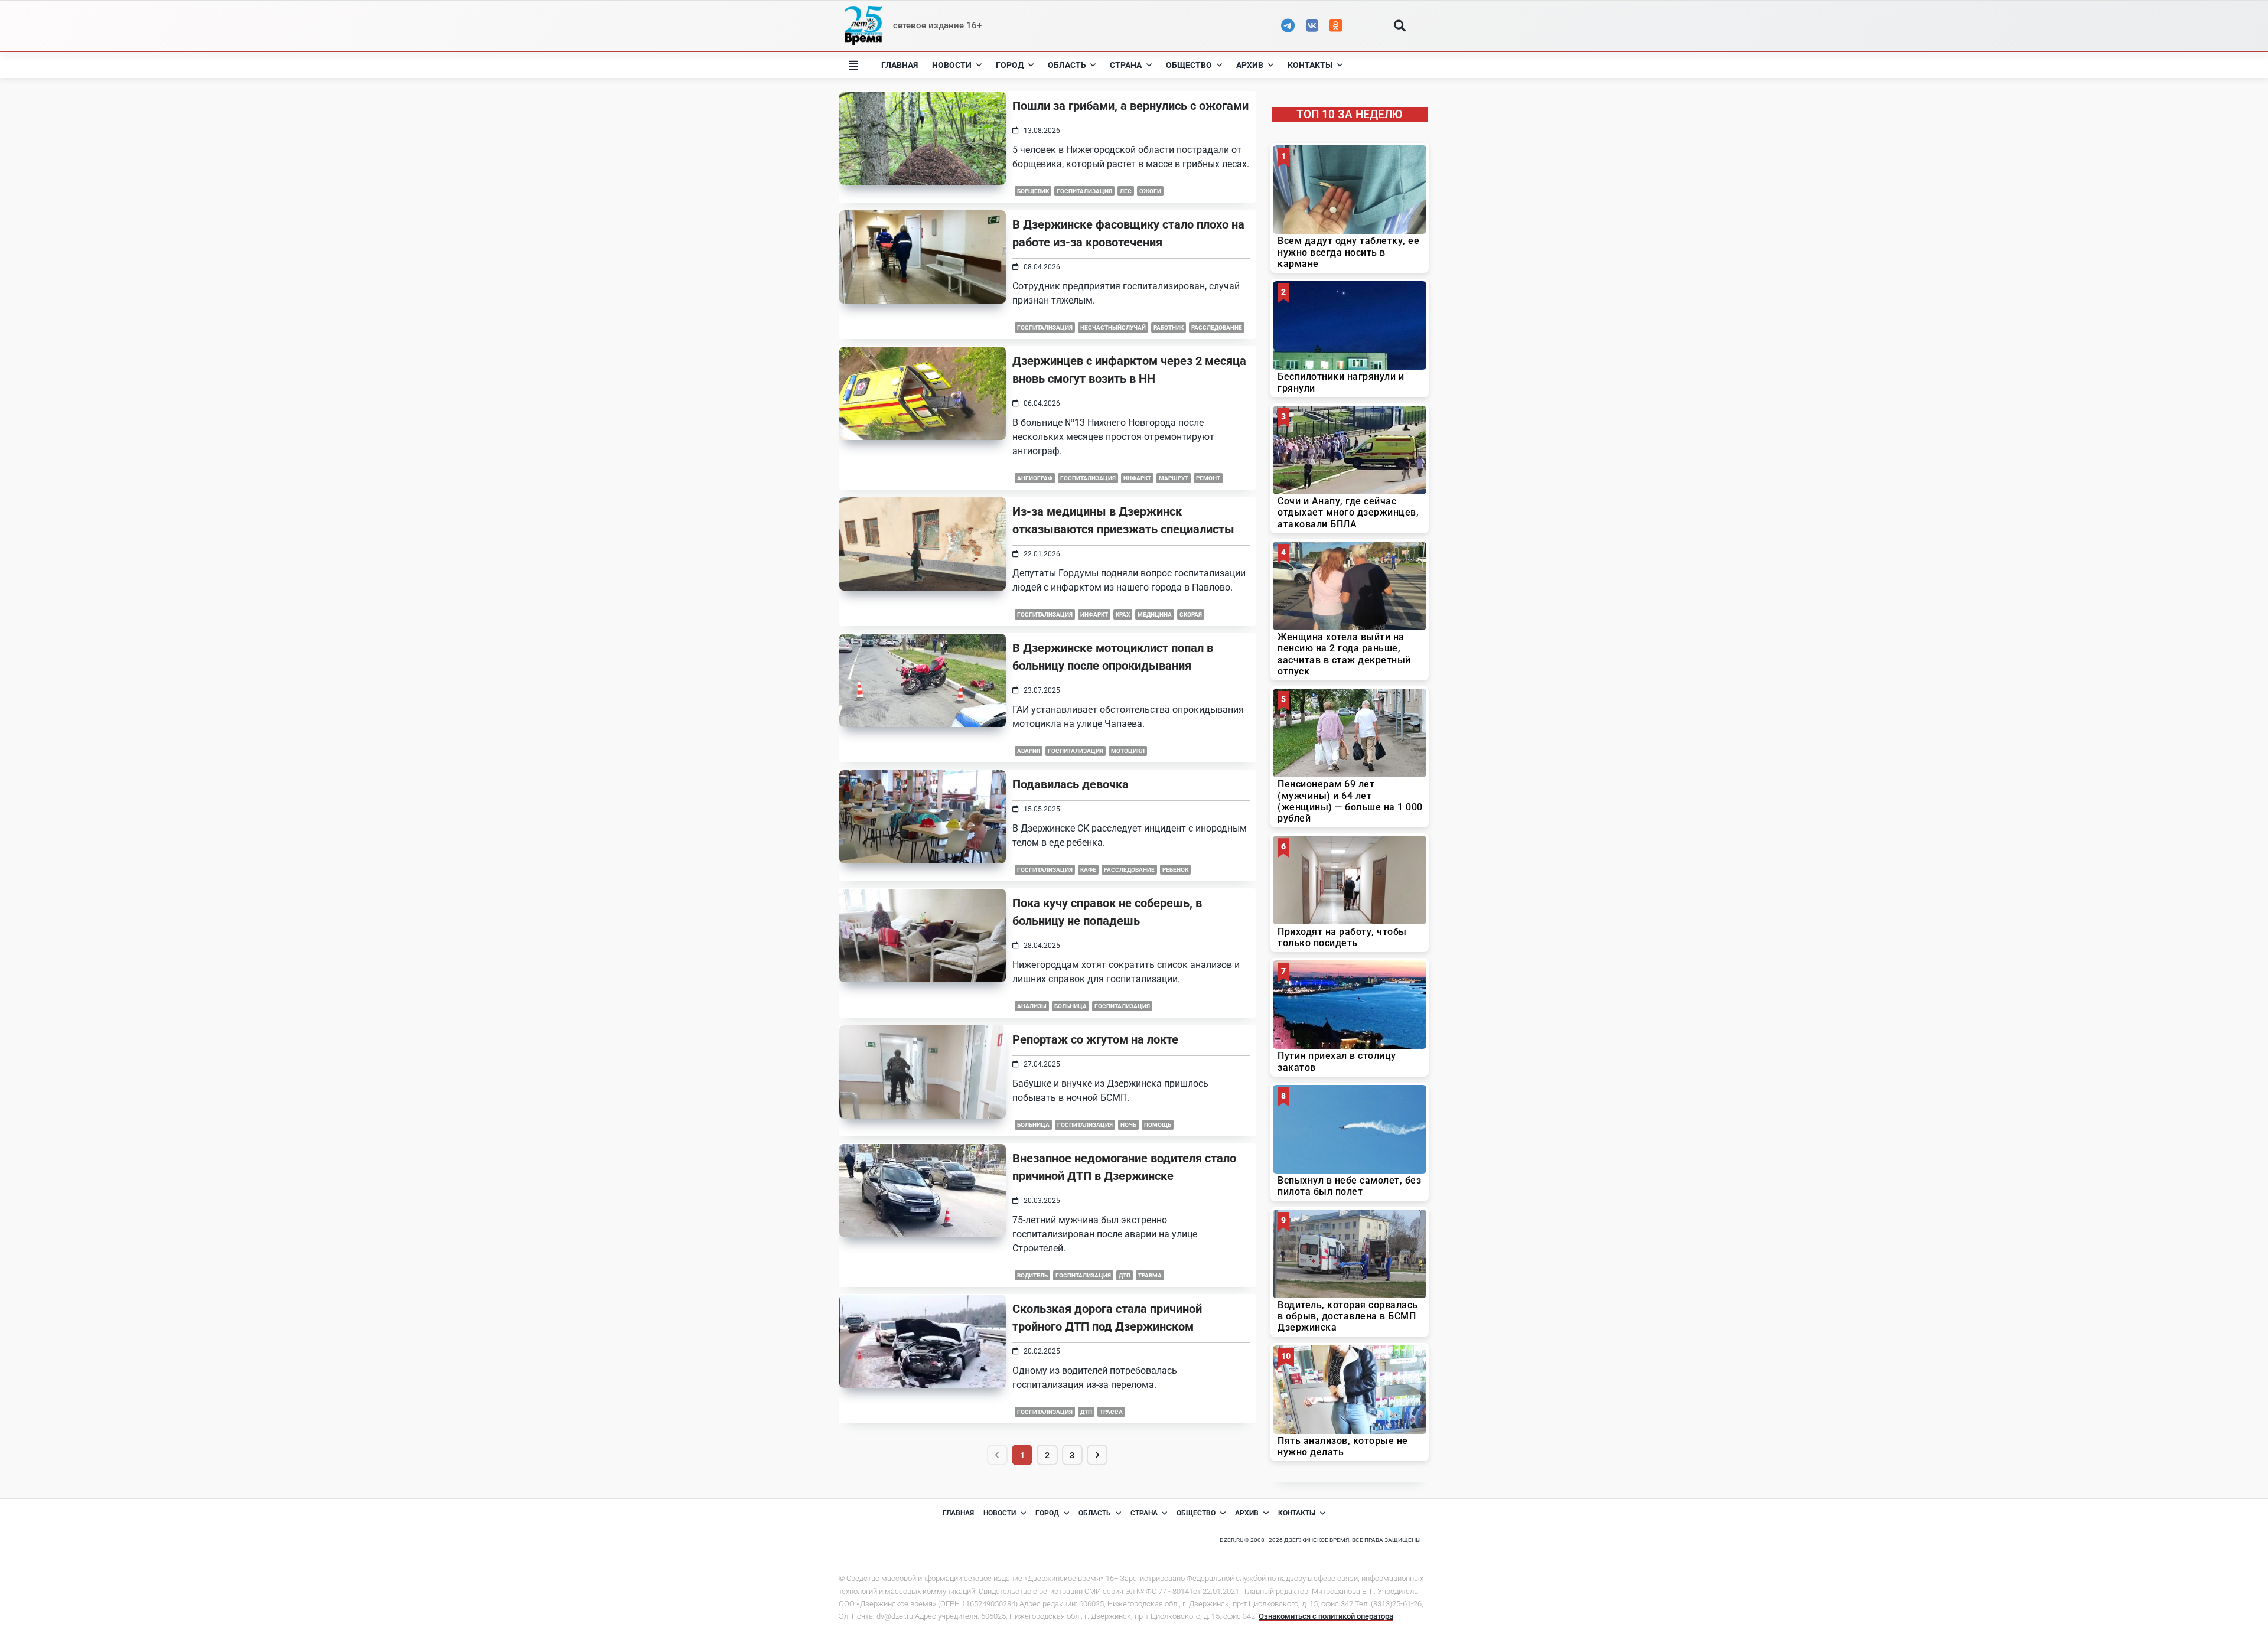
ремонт (1208, 478)
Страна (1126, 65)
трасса (1111, 1412)
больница (1071, 1006)
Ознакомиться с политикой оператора (1326, 1616)
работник (1169, 327)
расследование (1217, 327)
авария (1029, 751)
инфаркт (1137, 478)
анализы (1032, 1006)
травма (1150, 1275)
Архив (1250, 65)
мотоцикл (1128, 751)
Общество (1189, 65)
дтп (1125, 1275)
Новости (952, 65)
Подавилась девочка (1071, 784)
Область (1067, 65)
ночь (1128, 1125)
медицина (1155, 615)
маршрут (1174, 478)
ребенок (1175, 870)
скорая (1191, 615)
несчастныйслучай (1113, 327)
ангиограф (1035, 478)
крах (1123, 615)
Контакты (1310, 65)
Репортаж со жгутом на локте (1095, 1039)
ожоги (1150, 191)
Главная (900, 65)
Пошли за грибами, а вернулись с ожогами (1130, 106)
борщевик (1033, 191)
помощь (1158, 1125)
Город (1010, 65)
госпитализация (1084, 191)
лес (1126, 191)
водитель (1032, 1275)
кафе (1088, 870)
